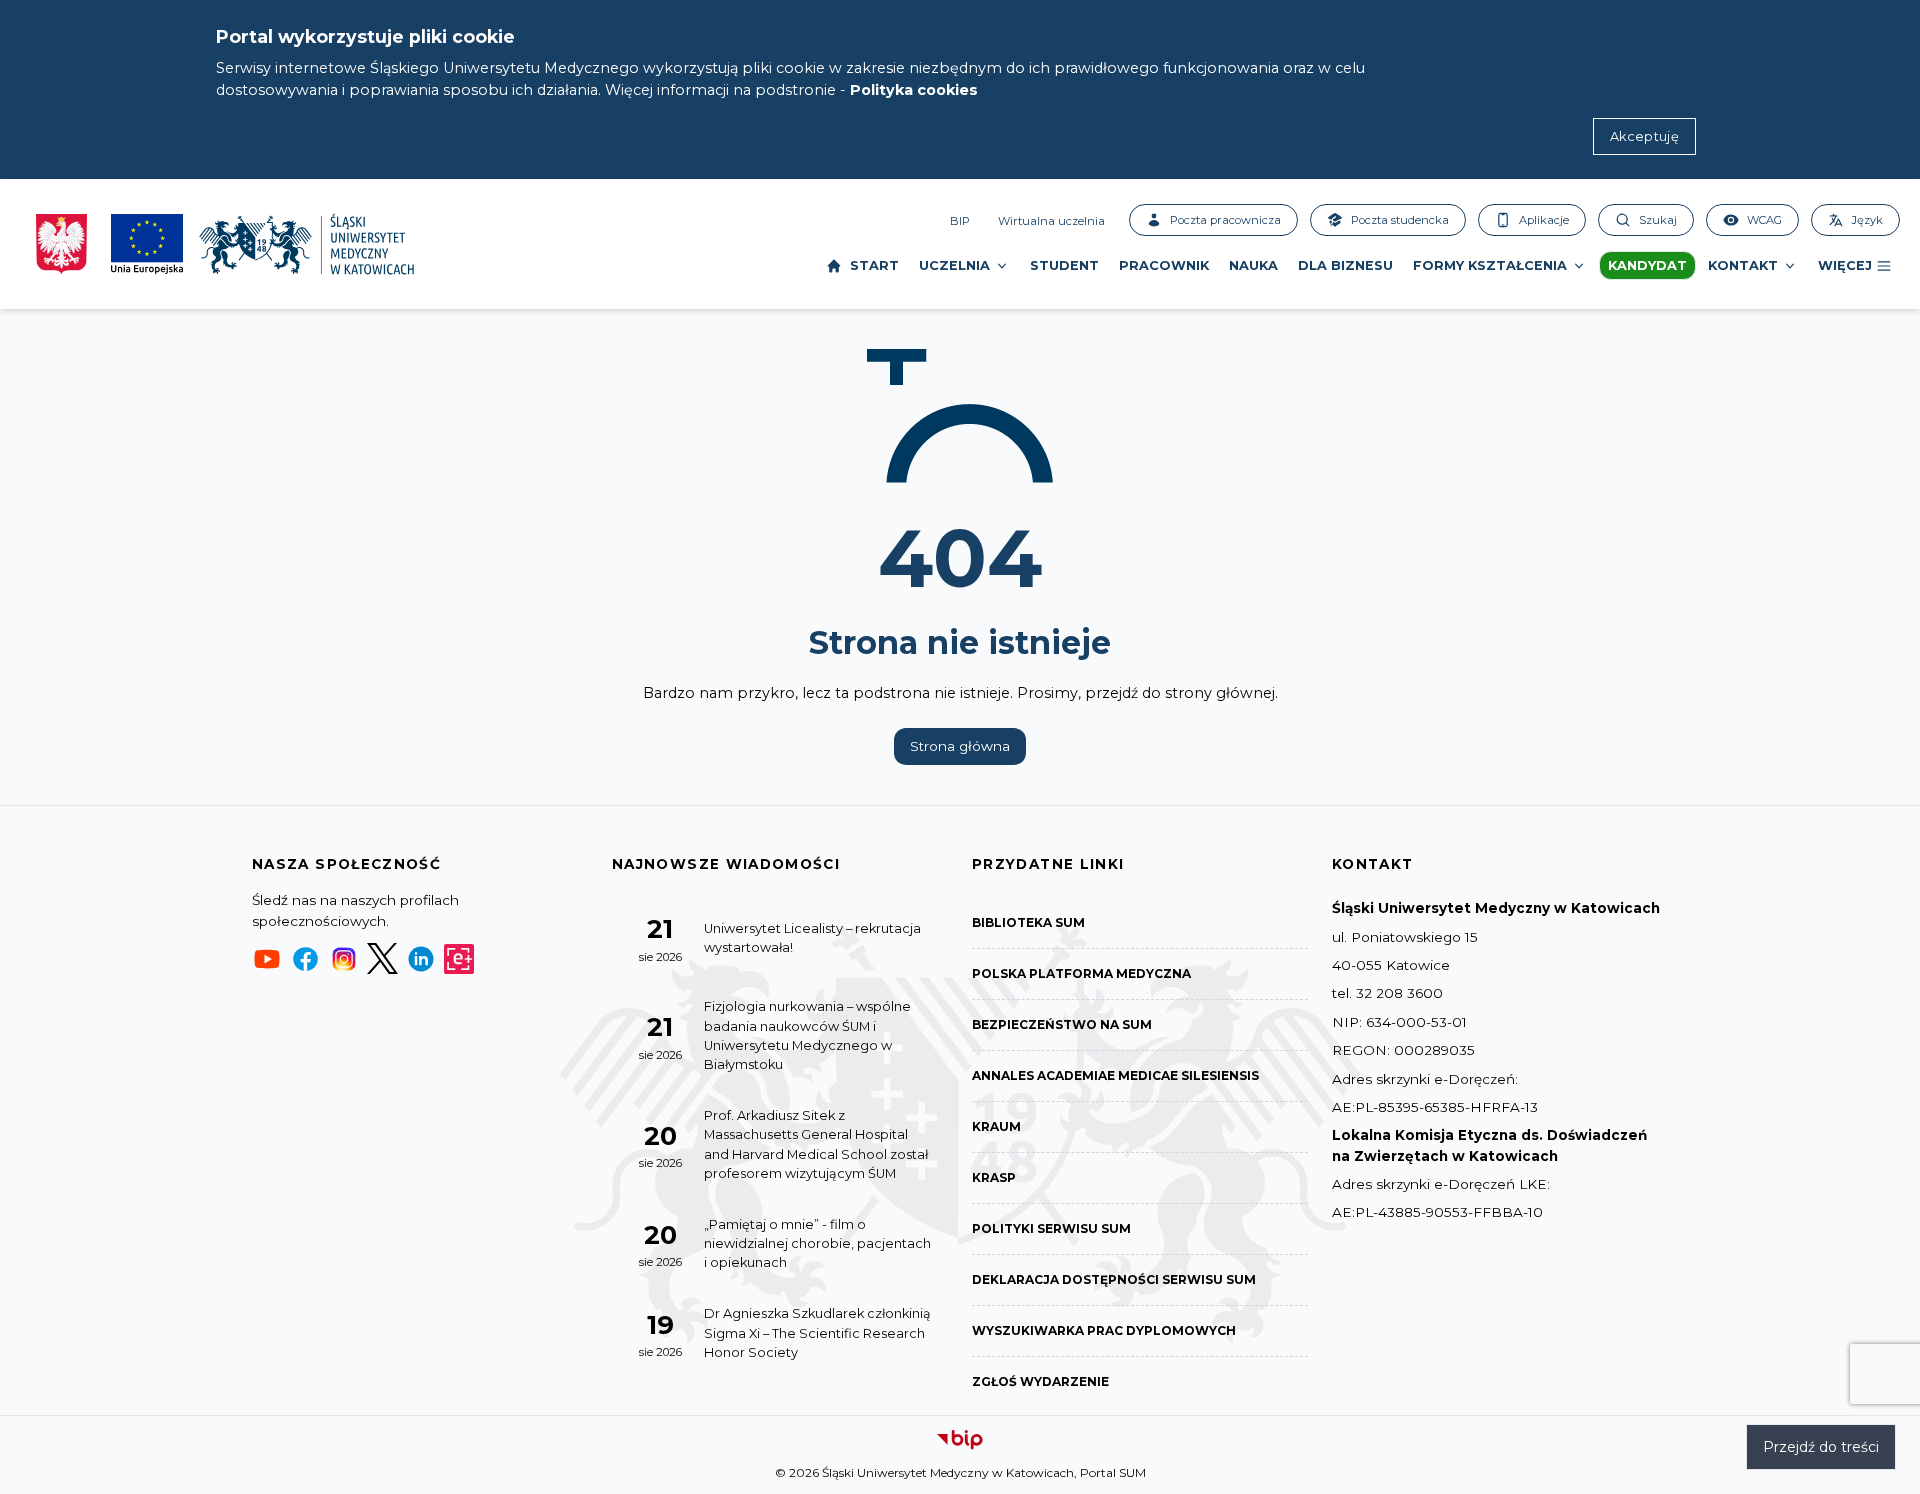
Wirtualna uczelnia (1051, 221)
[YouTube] (267, 959)
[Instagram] (344, 959)
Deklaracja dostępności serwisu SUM (1114, 1279)
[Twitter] (382, 958)
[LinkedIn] (421, 959)
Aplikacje (1544, 220)
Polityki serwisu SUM (1051, 1228)
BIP (960, 221)
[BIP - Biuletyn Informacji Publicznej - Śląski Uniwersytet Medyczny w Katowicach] (960, 1440)
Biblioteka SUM (1028, 922)
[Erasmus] (459, 959)
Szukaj (1658, 220)
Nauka (1253, 265)
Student (1064, 265)
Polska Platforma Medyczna (1081, 973)
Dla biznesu (1345, 265)
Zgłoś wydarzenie (1040, 1381)
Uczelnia (954, 265)
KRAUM (996, 1126)
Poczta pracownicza (1225, 220)
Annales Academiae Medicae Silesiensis (1115, 1075)
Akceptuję (1644, 136)
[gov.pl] (61, 244)
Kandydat (1647, 265)
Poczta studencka (1400, 220)
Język (1867, 220)
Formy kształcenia (1490, 265)
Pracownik (1164, 265)
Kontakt (1743, 265)
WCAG (1764, 220)
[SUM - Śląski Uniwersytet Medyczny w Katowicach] (306, 244)
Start (874, 265)
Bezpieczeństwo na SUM (1062, 1024)
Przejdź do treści (1821, 1447)
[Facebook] (305, 959)
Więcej (1845, 265)
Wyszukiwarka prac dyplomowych (1104, 1330)
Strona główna (960, 746)
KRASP (994, 1177)
